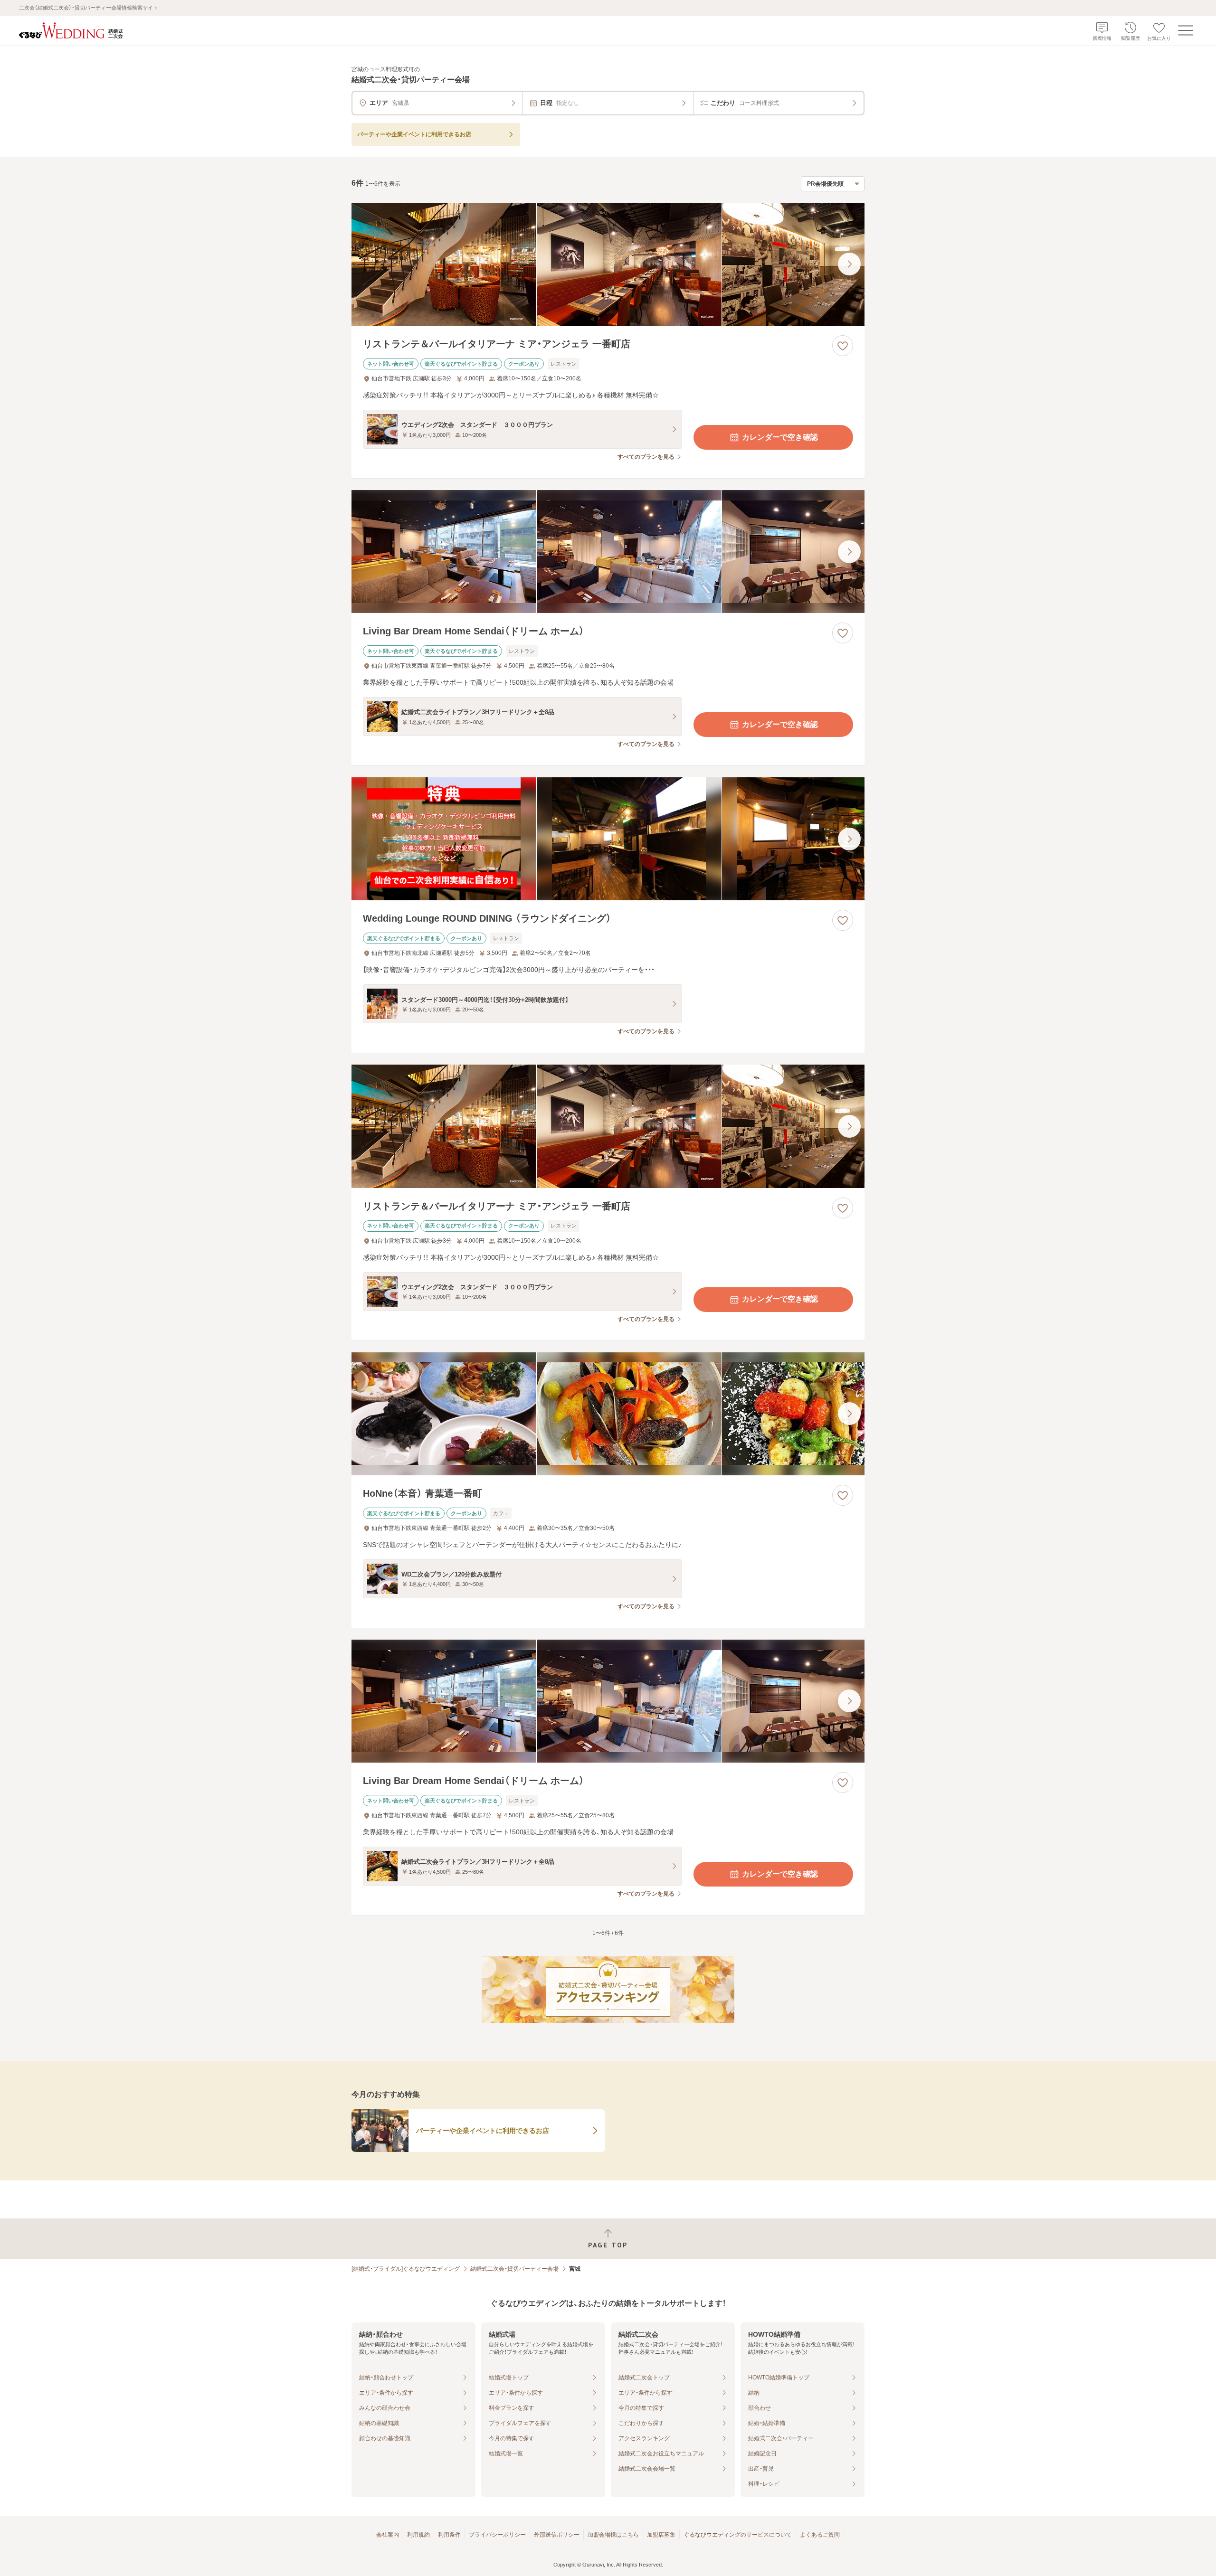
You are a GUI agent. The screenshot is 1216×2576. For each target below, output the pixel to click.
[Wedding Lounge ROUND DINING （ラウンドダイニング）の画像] (608, 839)
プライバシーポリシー (497, 2535)
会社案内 (388, 2535)
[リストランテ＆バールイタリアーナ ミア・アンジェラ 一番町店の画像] (608, 264)
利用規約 (418, 2535)
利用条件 (449, 2535)
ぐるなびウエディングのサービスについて (738, 2535)
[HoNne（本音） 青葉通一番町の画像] (608, 1414)
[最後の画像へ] (849, 264)
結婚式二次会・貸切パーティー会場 (514, 2269)
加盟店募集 (661, 2535)
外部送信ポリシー (557, 2535)
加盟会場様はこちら (613, 2535)
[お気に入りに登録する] (843, 346)
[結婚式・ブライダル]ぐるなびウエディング (406, 2269)
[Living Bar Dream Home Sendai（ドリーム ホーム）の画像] (608, 552)
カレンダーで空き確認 (780, 437)
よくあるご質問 (820, 2535)
